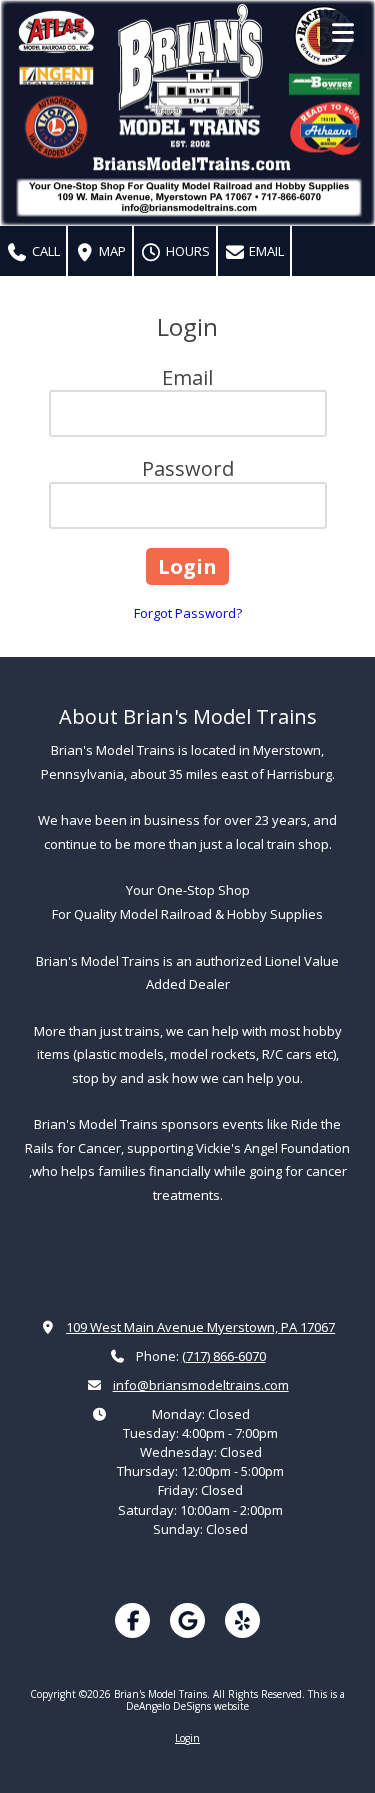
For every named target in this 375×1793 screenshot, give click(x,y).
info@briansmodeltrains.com (201, 1385)
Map (111, 251)
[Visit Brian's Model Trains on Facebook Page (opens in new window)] (132, 1620)
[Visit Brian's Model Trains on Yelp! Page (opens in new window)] (242, 1620)
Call (44, 251)
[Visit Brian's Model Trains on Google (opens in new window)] (187, 1620)
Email (265, 251)
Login (187, 1738)
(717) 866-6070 (224, 1356)
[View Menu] (342, 32)
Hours (186, 251)
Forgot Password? (188, 613)
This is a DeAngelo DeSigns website (235, 1700)
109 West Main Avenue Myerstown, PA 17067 (200, 1327)
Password (188, 468)
